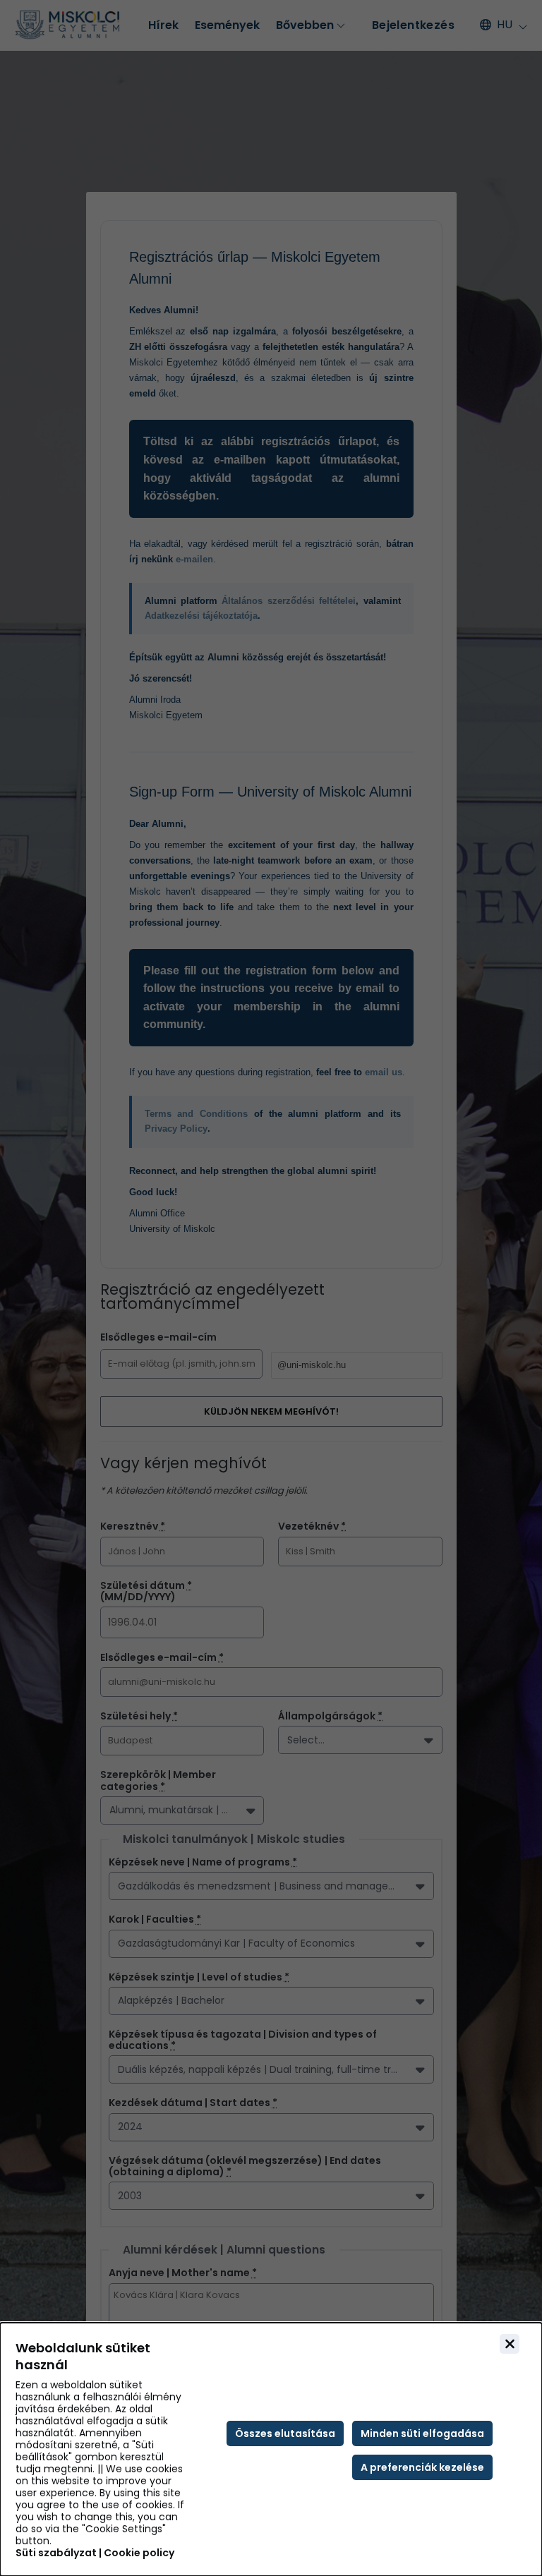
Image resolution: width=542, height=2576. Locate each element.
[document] (271, 2449)
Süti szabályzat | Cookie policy (95, 2553)
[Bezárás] (510, 2344)
